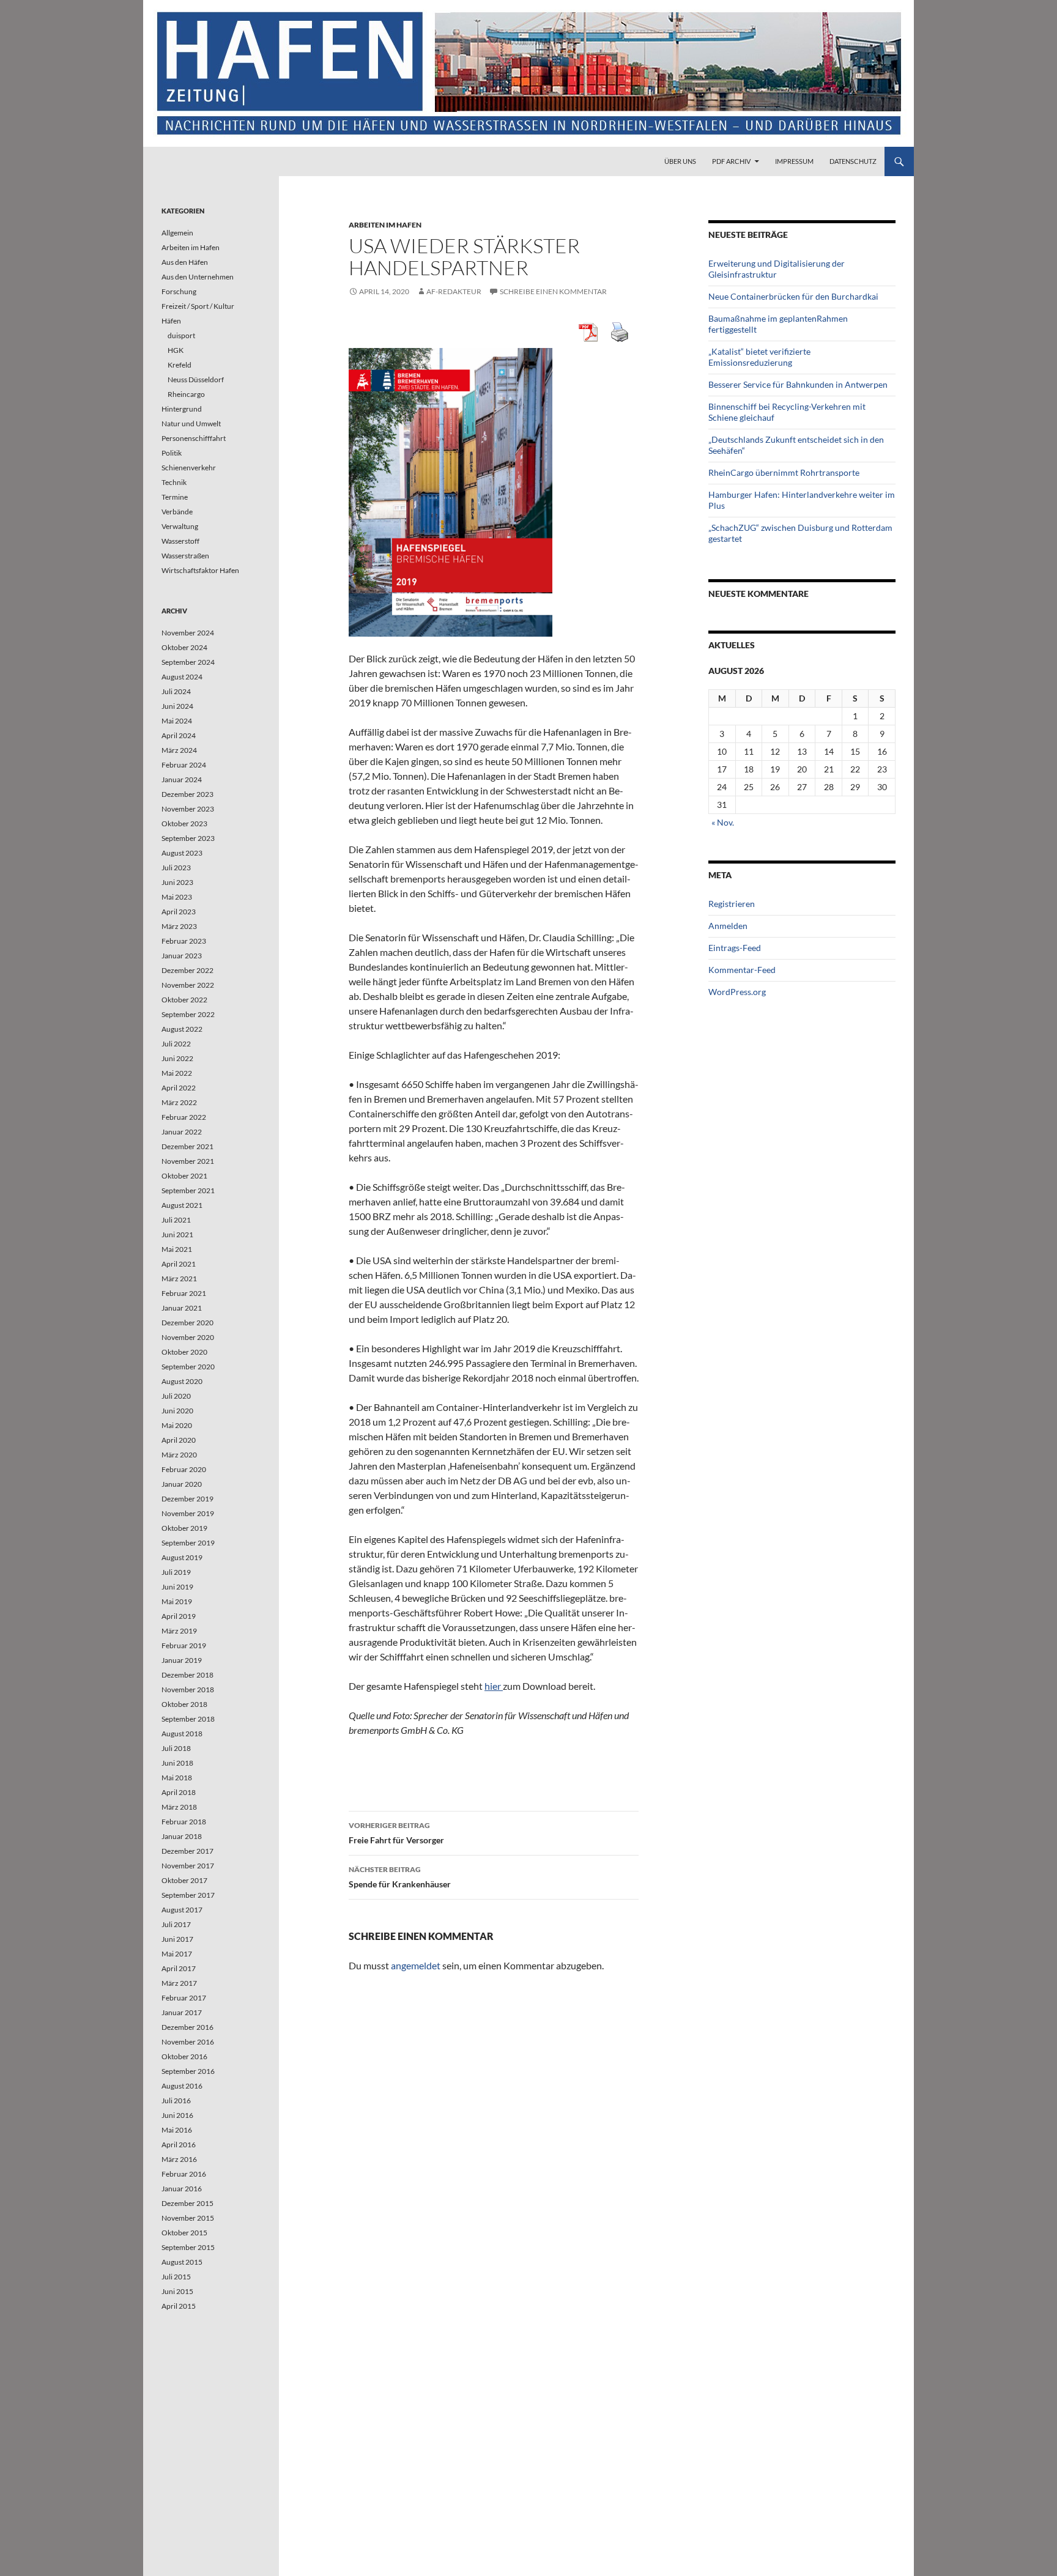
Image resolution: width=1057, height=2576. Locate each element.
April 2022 (179, 1088)
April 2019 (179, 1616)
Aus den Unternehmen (198, 277)
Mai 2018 (177, 1778)
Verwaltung (180, 526)
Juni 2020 (177, 1411)
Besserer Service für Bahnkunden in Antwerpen (798, 384)
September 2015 (188, 2247)
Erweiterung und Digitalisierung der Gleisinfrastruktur (777, 269)
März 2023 (179, 926)
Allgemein (177, 233)
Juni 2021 (177, 1234)
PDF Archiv (731, 161)
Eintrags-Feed (735, 948)
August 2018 (182, 1734)
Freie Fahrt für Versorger (396, 1833)
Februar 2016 (184, 2174)
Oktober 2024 (184, 647)
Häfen (171, 321)
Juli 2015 (176, 2277)
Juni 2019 (177, 1587)
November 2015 (188, 2218)
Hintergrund (182, 409)
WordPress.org (737, 992)
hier (494, 1686)
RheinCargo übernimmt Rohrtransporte (784, 472)
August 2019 (182, 1557)
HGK (176, 350)
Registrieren (732, 904)
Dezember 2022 (187, 970)
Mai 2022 (177, 1073)
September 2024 (188, 662)
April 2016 (179, 2145)
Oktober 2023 (184, 824)
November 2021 (188, 1161)
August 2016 (182, 2086)
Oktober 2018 (184, 1704)
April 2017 (179, 1968)
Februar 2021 (184, 1293)
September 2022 (188, 1014)
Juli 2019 (176, 1572)
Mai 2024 (177, 721)
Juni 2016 (177, 2115)
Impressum (794, 161)
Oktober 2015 (184, 2233)
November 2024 (188, 633)
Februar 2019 (184, 1645)
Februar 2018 (184, 1822)
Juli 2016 (176, 2100)
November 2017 (188, 1866)
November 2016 (188, 2042)
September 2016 (188, 2071)
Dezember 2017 (187, 1851)
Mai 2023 (177, 897)
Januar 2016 (182, 2189)
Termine (175, 497)
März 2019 (179, 1631)
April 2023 (179, 912)
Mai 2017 (177, 1954)
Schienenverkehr (189, 468)
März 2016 (179, 2159)
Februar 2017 (184, 1998)
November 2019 (188, 1513)
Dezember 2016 (187, 2027)
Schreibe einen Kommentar (553, 291)
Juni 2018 (177, 1763)
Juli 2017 (176, 1924)
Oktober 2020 (184, 1352)
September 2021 (188, 1190)
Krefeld (180, 365)
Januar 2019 (182, 1660)
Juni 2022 (177, 1058)
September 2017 (188, 1895)
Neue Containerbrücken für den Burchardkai (793, 296)
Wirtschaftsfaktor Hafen (200, 570)
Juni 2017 (177, 1939)
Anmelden (728, 926)
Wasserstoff (180, 541)
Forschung (179, 291)
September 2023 (188, 838)
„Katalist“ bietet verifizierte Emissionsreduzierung (759, 357)
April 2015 (179, 2306)
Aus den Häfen (185, 262)
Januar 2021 (182, 1308)
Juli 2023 (176, 868)
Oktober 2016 (184, 2056)
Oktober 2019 (184, 1528)
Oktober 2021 (184, 1176)
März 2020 (179, 1455)
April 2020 (179, 1440)
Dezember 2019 (187, 1499)
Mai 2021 (177, 1249)
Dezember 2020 (187, 1323)
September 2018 (188, 1719)
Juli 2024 (176, 691)
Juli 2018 (176, 1748)
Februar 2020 (184, 1469)
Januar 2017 (182, 2012)
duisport (181, 335)
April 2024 (179, 735)
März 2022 (179, 1102)
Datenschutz (853, 161)
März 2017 (179, 1983)
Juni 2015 (177, 2291)
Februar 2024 (184, 765)
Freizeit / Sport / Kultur (198, 306)
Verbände (177, 512)
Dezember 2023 (187, 794)
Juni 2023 (177, 882)
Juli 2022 (176, 1044)
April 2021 (179, 1264)
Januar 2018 (182, 1836)
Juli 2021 (176, 1220)
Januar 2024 (182, 779)
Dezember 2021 (187, 1146)
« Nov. (723, 822)
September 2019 (188, 1543)
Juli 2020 (176, 1396)
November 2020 (188, 1337)
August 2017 (182, 1910)
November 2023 (188, 809)
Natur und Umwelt (191, 424)
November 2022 (188, 985)
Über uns (680, 161)
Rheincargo (186, 394)
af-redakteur (454, 291)
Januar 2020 (182, 1484)
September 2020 (188, 1367)
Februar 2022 (184, 1117)
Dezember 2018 (187, 1675)
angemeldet (416, 1965)
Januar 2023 (182, 956)
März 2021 (179, 1279)
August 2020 (182, 1381)
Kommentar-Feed (742, 970)
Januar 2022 (182, 1132)
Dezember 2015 (187, 2203)
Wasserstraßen (185, 556)
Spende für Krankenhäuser (400, 1877)
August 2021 (182, 1205)
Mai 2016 (177, 2130)
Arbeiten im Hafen (385, 225)
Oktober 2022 (184, 1000)
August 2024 (182, 677)
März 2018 (179, 1807)
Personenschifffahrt (194, 438)
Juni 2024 (177, 706)
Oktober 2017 (184, 1880)
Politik (172, 453)
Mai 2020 (177, 1425)
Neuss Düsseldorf (196, 379)
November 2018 (188, 1690)
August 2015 (182, 2262)
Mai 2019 (177, 1601)
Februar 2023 (184, 941)
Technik (174, 482)
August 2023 (182, 853)
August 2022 (182, 1029)
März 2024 (179, 750)
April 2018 (179, 1792)
